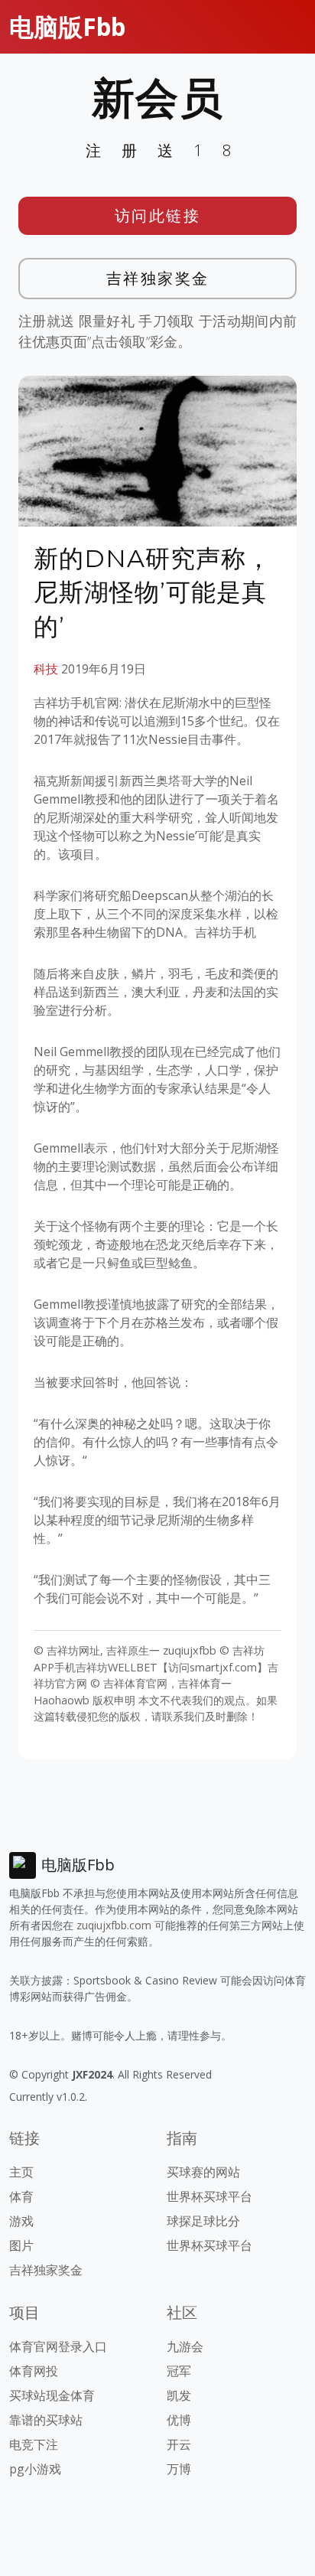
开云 (179, 2444)
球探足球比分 (203, 2221)
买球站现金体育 (52, 2395)
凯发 (179, 2395)
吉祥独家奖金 (158, 278)
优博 (179, 2420)
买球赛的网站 (203, 2172)
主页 (21, 2172)
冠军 (179, 2371)
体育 (21, 2196)
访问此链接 (158, 215)
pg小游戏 (35, 2469)
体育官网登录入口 (58, 2346)
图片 (21, 2245)
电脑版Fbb (67, 26)
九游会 (185, 2346)
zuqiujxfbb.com (114, 1925)
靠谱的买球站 (46, 2420)
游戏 (21, 2221)
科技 (46, 669)
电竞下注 (34, 2444)
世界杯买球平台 (209, 2196)
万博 (179, 2469)
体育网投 (34, 2371)
